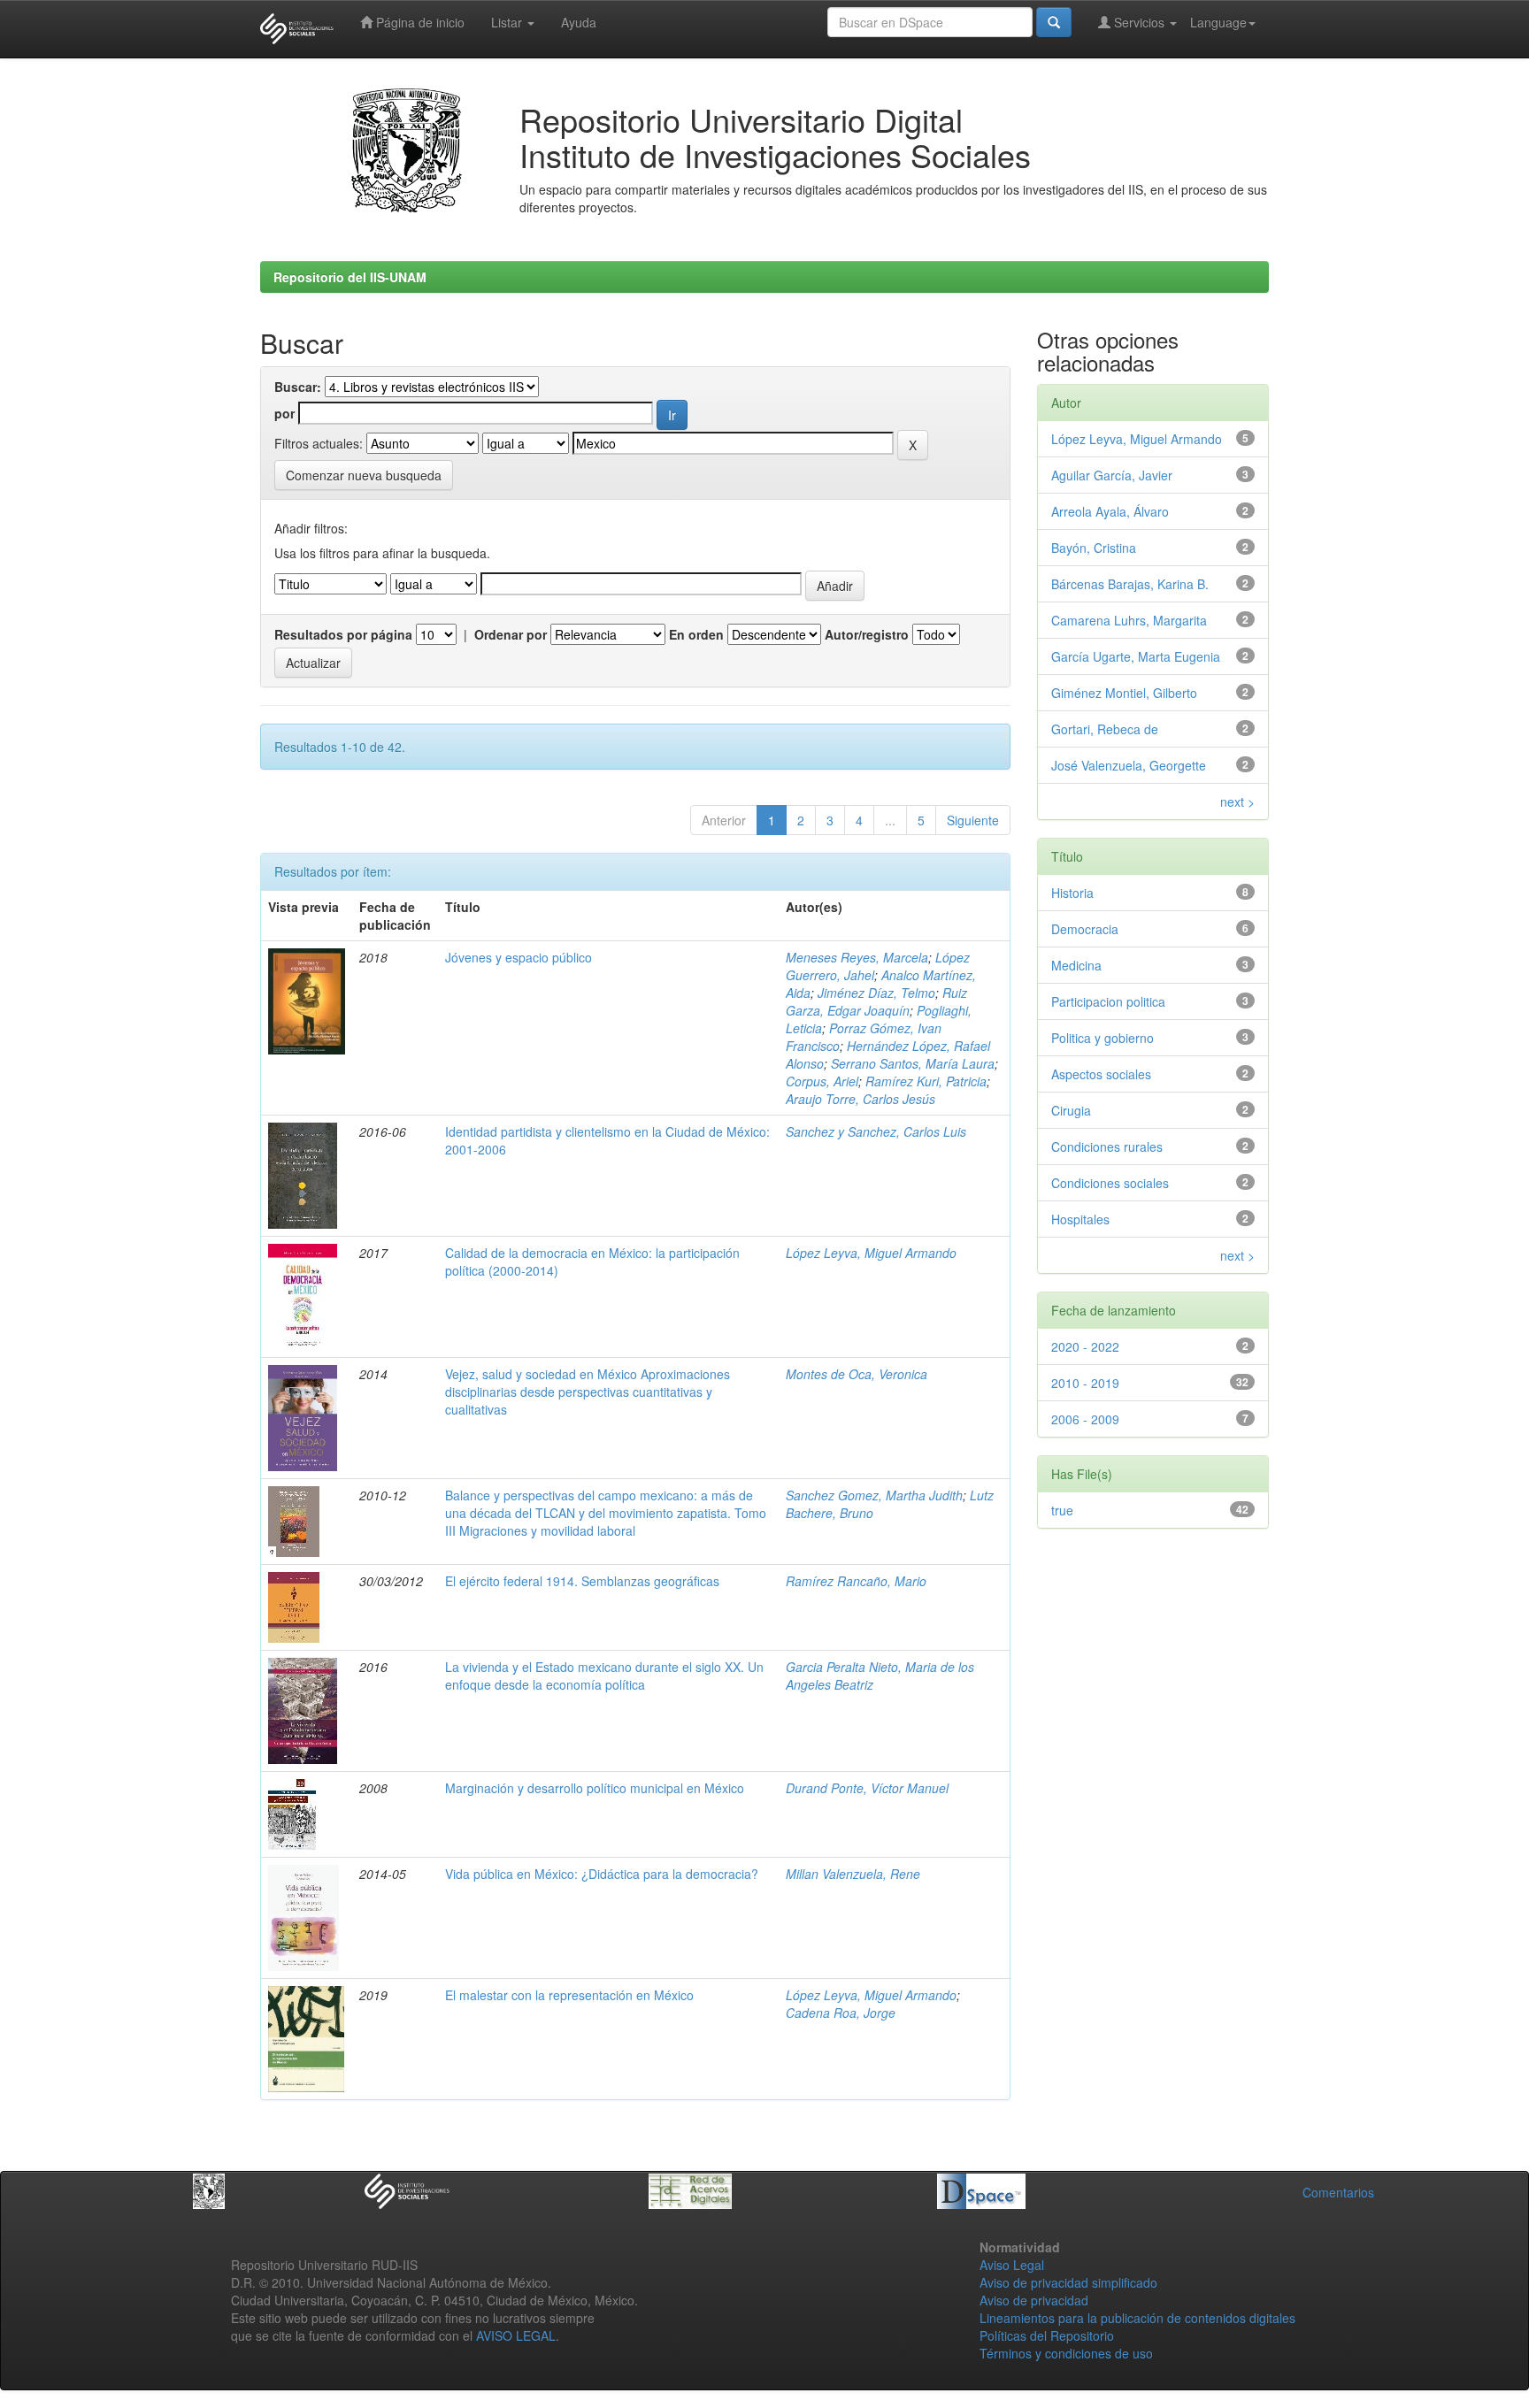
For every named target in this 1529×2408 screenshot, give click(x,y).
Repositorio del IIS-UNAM (350, 277)
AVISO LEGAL (516, 2335)
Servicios (1139, 22)
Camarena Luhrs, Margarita (1129, 620)
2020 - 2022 (1085, 1346)
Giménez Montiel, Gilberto (1124, 693)
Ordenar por (511, 634)
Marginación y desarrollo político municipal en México (595, 1788)
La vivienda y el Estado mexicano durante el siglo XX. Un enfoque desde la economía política (604, 1676)
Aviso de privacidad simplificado (1068, 2282)
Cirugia (1071, 1110)
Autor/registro (867, 634)
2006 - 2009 (1085, 1419)
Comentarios (1338, 2192)
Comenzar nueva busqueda (364, 475)
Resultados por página (343, 634)
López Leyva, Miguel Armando (871, 1253)
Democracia (1085, 929)
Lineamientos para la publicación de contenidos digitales (1137, 2318)
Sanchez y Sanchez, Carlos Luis (876, 1131)
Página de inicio (419, 22)
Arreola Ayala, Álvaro (1110, 511)
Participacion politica (1108, 1001)
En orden (696, 634)
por (284, 413)
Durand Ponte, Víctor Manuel (867, 1788)
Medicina (1076, 965)
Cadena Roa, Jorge (841, 2013)
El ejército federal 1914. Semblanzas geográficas (582, 1581)
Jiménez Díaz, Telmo (876, 993)
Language (1218, 22)
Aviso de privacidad (1034, 2300)
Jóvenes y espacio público (519, 957)
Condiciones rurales (1107, 1146)
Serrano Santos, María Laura (913, 1063)
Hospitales (1080, 1219)
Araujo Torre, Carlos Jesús (861, 1099)
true (1062, 1510)
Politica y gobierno (1103, 1038)
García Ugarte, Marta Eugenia (1136, 656)
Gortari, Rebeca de (1105, 729)
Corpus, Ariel (822, 1081)
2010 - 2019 (1085, 1383)
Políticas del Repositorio (1047, 2335)
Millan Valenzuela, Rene (853, 1874)
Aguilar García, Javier (1112, 475)
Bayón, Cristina (1094, 548)
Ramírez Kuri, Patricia (926, 1081)
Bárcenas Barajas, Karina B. (1130, 584)
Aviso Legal (1012, 2265)
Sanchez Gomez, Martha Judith (874, 1495)
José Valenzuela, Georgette (1129, 765)
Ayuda (579, 22)
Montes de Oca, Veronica (857, 1374)
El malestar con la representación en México (569, 1995)
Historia (1072, 893)
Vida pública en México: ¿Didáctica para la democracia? (602, 1874)
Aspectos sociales (1101, 1074)
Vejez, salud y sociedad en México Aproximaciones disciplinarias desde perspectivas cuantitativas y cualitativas (588, 1392)
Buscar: (298, 387)
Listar (508, 22)
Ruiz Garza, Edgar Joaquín (876, 1001)
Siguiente (973, 820)
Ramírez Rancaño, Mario (856, 1581)
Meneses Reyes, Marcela (857, 957)
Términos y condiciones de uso (1066, 2353)
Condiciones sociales (1110, 1183)
